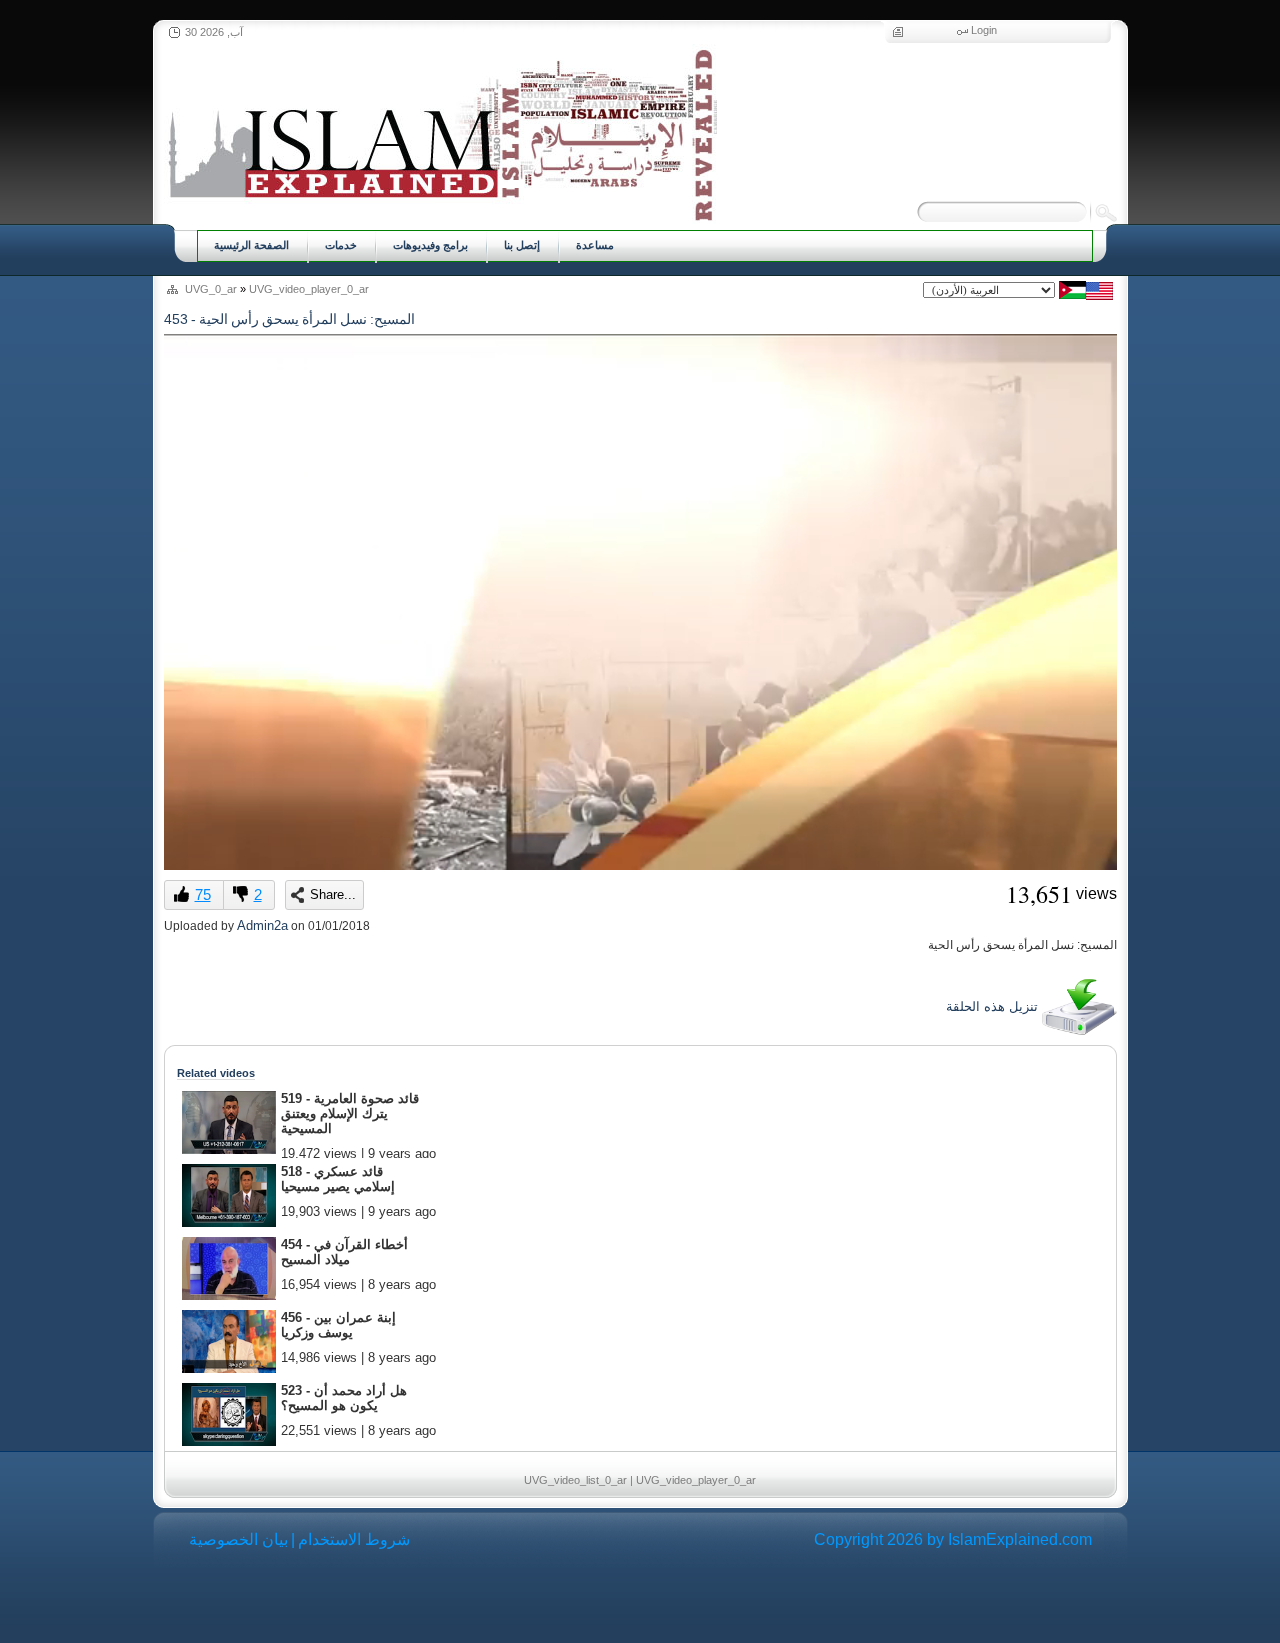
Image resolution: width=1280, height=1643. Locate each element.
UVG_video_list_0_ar (575, 1480)
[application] (640, 602)
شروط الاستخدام (354, 1539)
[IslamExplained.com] (440, 132)
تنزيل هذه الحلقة (994, 1006)
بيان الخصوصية (238, 1539)
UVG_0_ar (211, 289)
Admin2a (262, 925)
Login (984, 30)
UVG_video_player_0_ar (309, 289)
